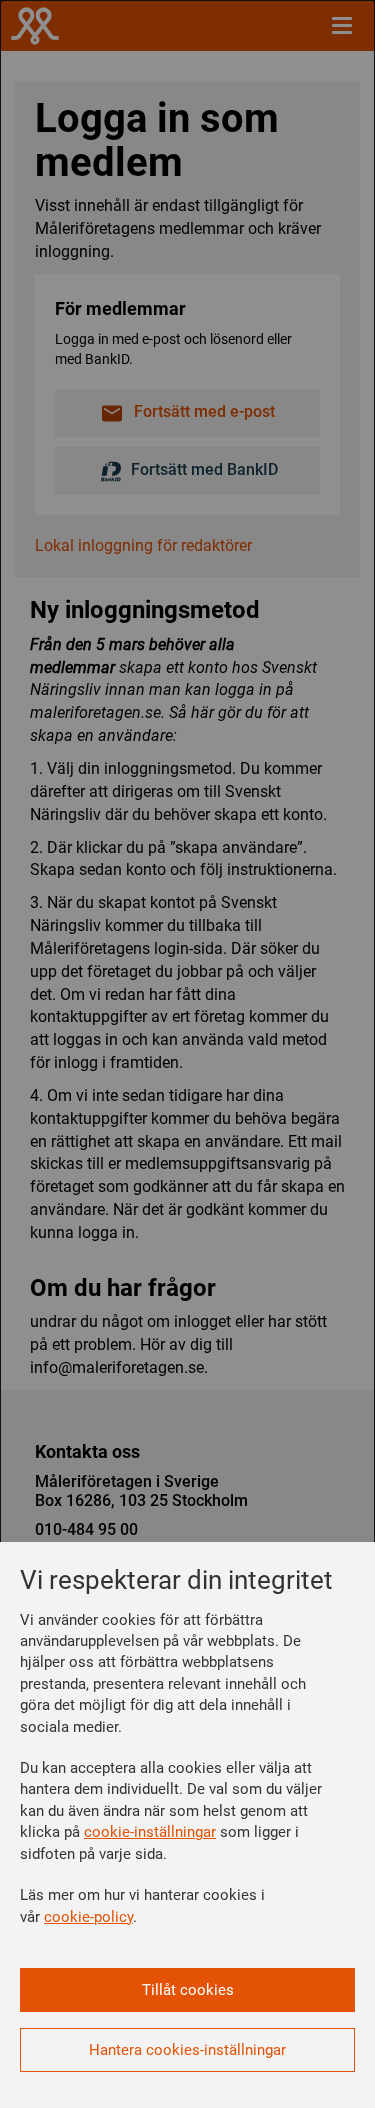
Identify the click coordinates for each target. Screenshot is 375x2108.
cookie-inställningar (150, 1832)
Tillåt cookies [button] (188, 1990)
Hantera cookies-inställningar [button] (187, 2050)
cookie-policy (88, 1917)
